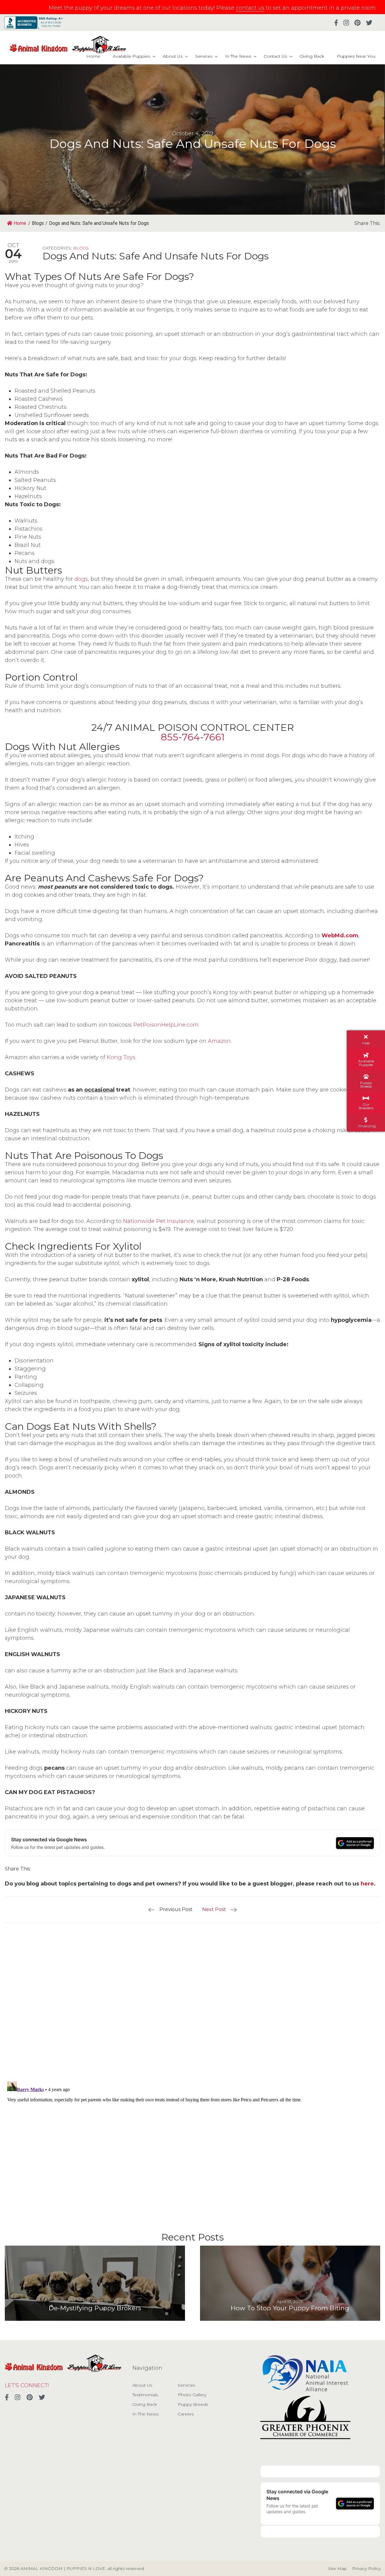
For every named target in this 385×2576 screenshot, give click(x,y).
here (367, 1884)
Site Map (337, 2568)
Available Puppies (131, 56)
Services (204, 56)
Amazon (219, 1041)
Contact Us (275, 56)
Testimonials (145, 2395)
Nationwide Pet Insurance (159, 1221)
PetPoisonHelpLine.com (166, 1025)
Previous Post (176, 1909)
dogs (81, 579)
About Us (173, 56)
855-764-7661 (193, 737)
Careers (186, 2414)
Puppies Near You (356, 56)
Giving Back (312, 56)
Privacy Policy (367, 2568)
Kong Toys (121, 1057)
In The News (238, 56)
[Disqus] (192, 1998)
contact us (250, 8)
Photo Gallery (192, 2395)
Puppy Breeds (193, 2404)
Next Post (214, 1909)
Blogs (81, 248)
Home (93, 56)
